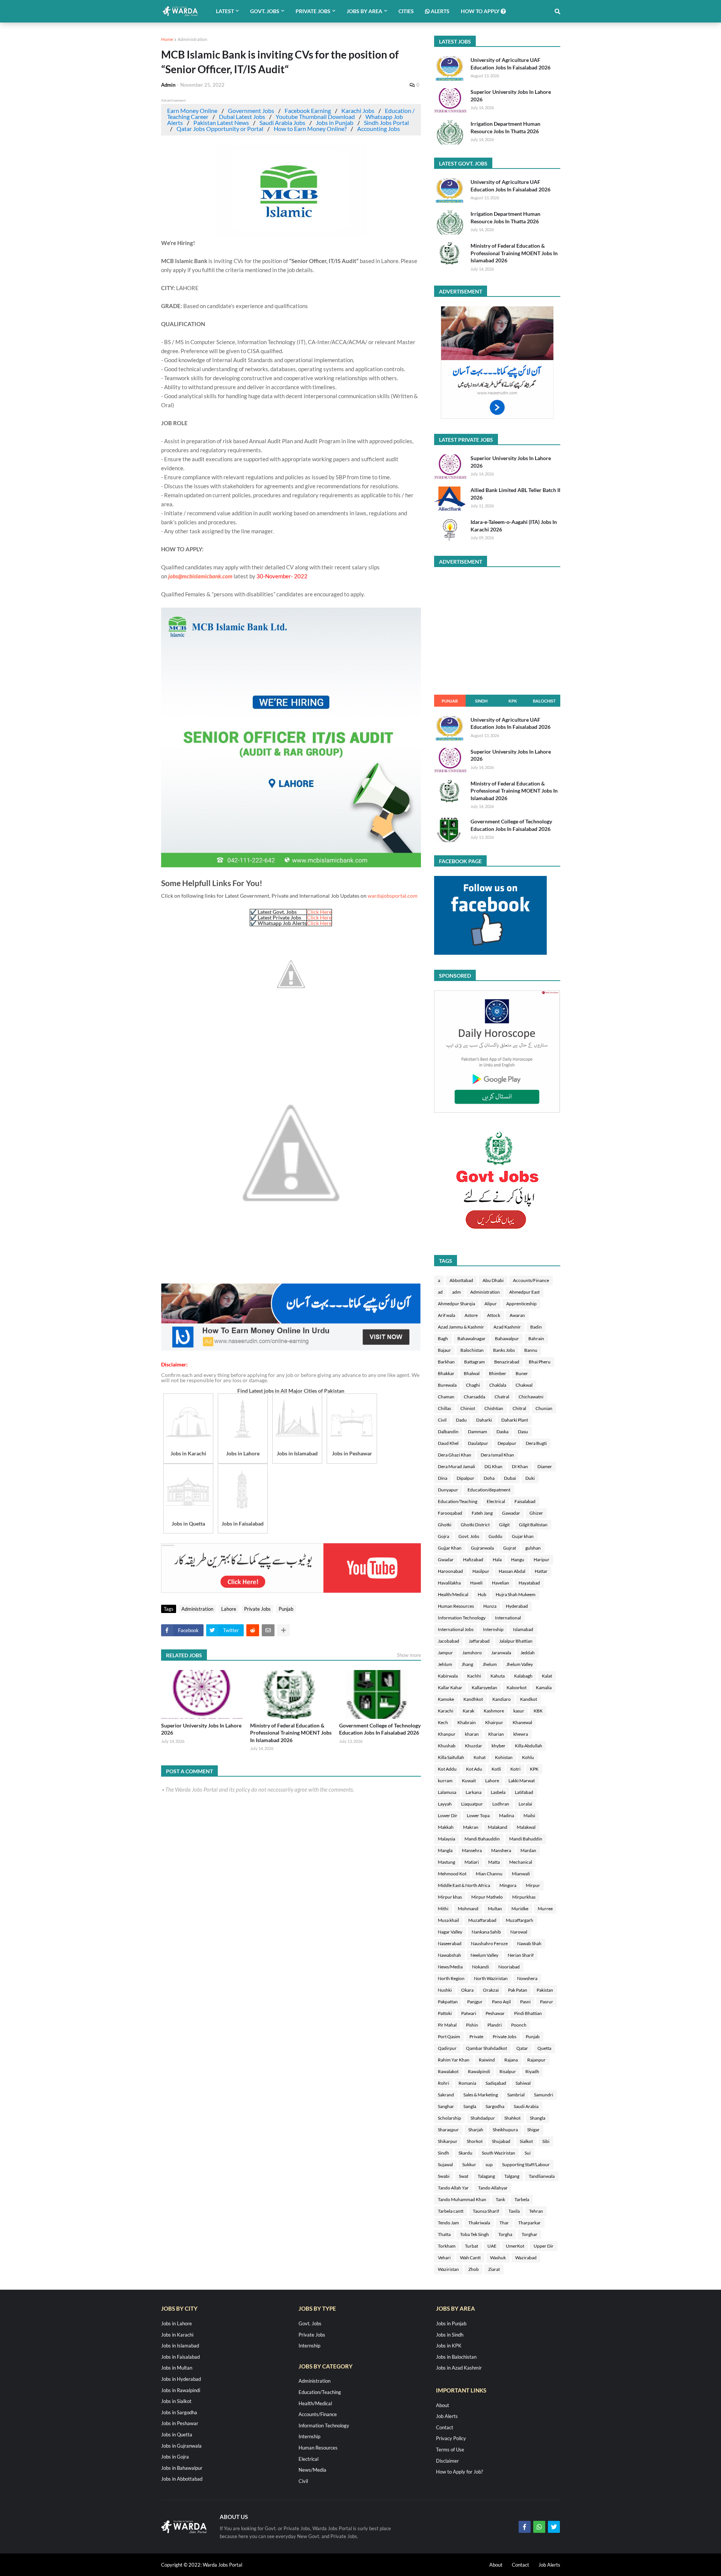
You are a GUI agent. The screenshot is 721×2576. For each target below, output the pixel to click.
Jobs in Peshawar (180, 2423)
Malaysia (446, 1839)
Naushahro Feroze (489, 1943)
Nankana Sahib (486, 1932)
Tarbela (522, 2199)
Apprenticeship (521, 1304)
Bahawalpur (507, 1338)
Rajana (511, 2060)
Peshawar (495, 2013)
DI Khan (520, 1466)
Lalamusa (447, 1792)
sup (489, 2164)
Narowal (519, 1932)
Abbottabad (461, 1280)
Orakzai (491, 1990)
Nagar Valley (450, 1932)
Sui (528, 2153)
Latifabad (524, 1792)
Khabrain (467, 1722)
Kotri (515, 1769)
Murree (545, 1909)
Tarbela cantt (451, 2211)
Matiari (472, 1862)
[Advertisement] (291, 1349)
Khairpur (494, 1722)
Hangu (518, 1560)
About (443, 2405)
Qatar (522, 2048)
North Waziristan (491, 1978)
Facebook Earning (308, 111)
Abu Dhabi (493, 1280)
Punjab (286, 1609)
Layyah (445, 1804)
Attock (494, 1315)
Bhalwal (472, 1373)
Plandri (495, 2025)
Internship (493, 1629)
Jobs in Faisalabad (180, 2357)
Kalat (547, 1676)
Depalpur (507, 1443)
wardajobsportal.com (393, 896)
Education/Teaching (458, 1501)
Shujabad (501, 2141)
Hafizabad (473, 1560)
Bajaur (444, 1350)
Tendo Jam (448, 2223)
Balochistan (472, 1350)
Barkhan (446, 1362)
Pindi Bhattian (528, 2013)
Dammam (477, 1432)
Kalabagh (523, 1676)
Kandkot (529, 1699)
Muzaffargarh (520, 1920)
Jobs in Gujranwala (181, 2446)
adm (456, 1292)
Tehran (536, 2211)
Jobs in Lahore (176, 2323)
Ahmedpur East (524, 1292)
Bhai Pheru (540, 1362)
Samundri (544, 2095)
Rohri (443, 2083)
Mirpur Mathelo (487, 1897)
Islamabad (523, 1629)
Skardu (465, 2153)
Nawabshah (449, 1955)
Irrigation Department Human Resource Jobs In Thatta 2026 (505, 127)
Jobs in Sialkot (176, 2401)
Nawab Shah (529, 1943)
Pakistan (545, 1990)
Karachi (446, 1711)
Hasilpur (481, 1571)
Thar (504, 2223)
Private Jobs (257, 1609)
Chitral (519, 1408)
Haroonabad (450, 1571)
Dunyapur (448, 1490)
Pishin (472, 2025)
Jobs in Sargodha (179, 2412)
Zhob (474, 2269)
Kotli (496, 1769)
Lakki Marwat (522, 1781)
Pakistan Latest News (221, 123)
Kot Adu (474, 1769)
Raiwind (487, 2060)
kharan (472, 1734)
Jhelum (490, 1664)
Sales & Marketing (481, 2095)
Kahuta (498, 1676)
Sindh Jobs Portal (386, 123)
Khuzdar (474, 1746)
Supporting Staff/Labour (526, 2164)
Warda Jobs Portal (222, 2565)
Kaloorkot (517, 1687)
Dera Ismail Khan (497, 1455)
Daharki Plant (515, 1420)
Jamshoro (472, 1653)
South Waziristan (499, 2153)
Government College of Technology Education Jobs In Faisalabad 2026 (380, 1729)
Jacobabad (449, 1641)
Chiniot (468, 1408)
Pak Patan (518, 1990)
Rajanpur (536, 2060)
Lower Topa (478, 1815)
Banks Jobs (504, 1350)
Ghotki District (475, 1525)
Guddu (495, 1536)
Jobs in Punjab (335, 123)
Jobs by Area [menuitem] (364, 11)
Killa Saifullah (451, 1757)
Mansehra (472, 1850)
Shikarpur (448, 2141)
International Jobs (456, 1629)
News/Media (450, 1967)
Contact (445, 2427)
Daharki (484, 1420)
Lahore (229, 1609)
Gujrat (510, 1548)
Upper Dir (544, 2246)
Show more (409, 1655)
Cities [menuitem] (406, 11)
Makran (471, 1827)
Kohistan (504, 1757)
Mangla (445, 1850)
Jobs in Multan (177, 2368)
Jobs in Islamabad (180, 2346)
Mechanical (521, 1862)
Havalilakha (449, 1583)
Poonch (519, 2025)
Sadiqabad (496, 2083)
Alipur (491, 1304)
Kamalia (544, 1687)
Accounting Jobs (379, 129)
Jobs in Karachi (177, 2335)
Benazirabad (507, 1362)
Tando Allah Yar (453, 2188)
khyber (499, 1746)
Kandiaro (502, 1699)
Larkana (474, 1792)
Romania (467, 2083)
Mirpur (533, 1885)
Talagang (486, 2176)
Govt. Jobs (469, 1536)
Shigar (533, 2130)
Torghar (529, 2234)
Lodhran (501, 1804)
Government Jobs (251, 111)
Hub (482, 1594)
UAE (492, 2246)
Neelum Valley (484, 1955)
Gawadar (511, 1513)
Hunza (490, 1606)
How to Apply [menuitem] (481, 11)
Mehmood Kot (452, 1874)
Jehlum (445, 1664)
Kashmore (494, 1711)
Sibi (546, 2141)
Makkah (446, 1827)
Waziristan (448, 2269)
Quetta (544, 2048)
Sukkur (469, 2164)
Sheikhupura (505, 2130)
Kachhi (474, 1676)
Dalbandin (448, 1432)
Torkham (447, 2246)
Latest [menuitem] (225, 11)
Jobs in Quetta (177, 2435)
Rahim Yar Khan (454, 2060)
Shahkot (512, 2118)
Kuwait (469, 1781)
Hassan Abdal (512, 1571)
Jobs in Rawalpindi (181, 2390)
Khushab (447, 1746)
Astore (471, 1315)
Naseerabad (450, 1943)
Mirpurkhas (524, 1897)
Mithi (443, 1909)
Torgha (505, 2234)
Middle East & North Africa (464, 1885)
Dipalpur (465, 1478)
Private (476, 2037)
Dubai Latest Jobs (242, 117)
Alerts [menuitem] (440, 11)
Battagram (474, 1362)
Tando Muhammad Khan (462, 2199)
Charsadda (474, 1397)
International (508, 1618)
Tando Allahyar (493, 2188)
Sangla (470, 2106)
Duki (530, 1478)
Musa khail (448, 1920)
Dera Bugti (536, 1443)
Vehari (444, 2258)
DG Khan (493, 1466)
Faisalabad (525, 1501)
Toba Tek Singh (474, 2234)
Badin (536, 1327)
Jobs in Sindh (450, 2335)
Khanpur (447, 1734)
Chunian (544, 1408)
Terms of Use (450, 2450)
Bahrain (536, 1338)
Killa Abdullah (529, 1746)
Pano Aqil (501, 2002)
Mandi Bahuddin (526, 1839)
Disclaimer (447, 2461)
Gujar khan (523, 1536)
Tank (500, 2199)
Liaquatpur (472, 1804)
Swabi (444, 2176)
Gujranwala (482, 1548)
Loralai (525, 1804)
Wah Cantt (470, 2258)
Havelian (501, 1583)
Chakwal (524, 1385)
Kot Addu (447, 1769)
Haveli (476, 1583)
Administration (192, 39)
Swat (464, 2176)
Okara (467, 1990)
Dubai (510, 1478)
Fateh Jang (482, 1513)
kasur (519, 1711)
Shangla (538, 2118)
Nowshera (527, 1978)
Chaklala (498, 1385)
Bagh (443, 1338)
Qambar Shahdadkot (486, 2048)
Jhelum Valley (520, 1664)
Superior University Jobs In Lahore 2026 (201, 1729)
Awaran (517, 1315)
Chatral (502, 1397)
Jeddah (528, 1653)
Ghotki (445, 1525)
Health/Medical (453, 1594)
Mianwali (521, 1874)
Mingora (508, 1885)
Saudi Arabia (526, 2106)
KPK (513, 701)
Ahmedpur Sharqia (456, 1304)
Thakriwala (479, 2223)
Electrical (496, 1501)
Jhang (467, 1664)
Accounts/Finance (531, 1280)
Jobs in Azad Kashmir (459, 2368)
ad (440, 1292)
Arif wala (446, 1315)
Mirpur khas (450, 1897)
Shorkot (475, 2141)
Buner (522, 1373)
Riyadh (532, 2071)
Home (167, 39)
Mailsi (529, 1815)
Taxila (514, 2211)
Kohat (480, 1757)
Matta (494, 1862)
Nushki (445, 1990)
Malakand (498, 1827)
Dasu (523, 1432)
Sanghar (446, 2106)
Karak (468, 1711)
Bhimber (498, 1373)
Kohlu (528, 1757)
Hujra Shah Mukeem (516, 1594)
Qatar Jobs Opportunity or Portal (220, 129)
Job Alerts (447, 2416)
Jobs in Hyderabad (181, 2379)
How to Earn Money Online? (310, 129)
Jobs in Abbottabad (182, 2479)
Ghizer (536, 1513)
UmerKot (515, 2246)
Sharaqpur (448, 2130)
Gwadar (446, 1560)
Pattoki (445, 2013)
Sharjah (476, 2130)
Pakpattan (448, 2002)
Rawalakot (448, 2071)
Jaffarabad (479, 1641)
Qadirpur (447, 2048)
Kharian (496, 1734)
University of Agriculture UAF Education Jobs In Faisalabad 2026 (511, 64)
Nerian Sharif (521, 1955)
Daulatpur (478, 1443)
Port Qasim (449, 2037)
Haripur (542, 1560)
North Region (451, 1978)
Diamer (545, 1466)
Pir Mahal (447, 2025)
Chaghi (473, 1385)
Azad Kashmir (507, 1327)
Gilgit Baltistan (533, 1525)
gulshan (533, 1548)
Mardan (528, 1850)
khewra (521, 1734)
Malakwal (526, 1827)
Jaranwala (501, 1653)
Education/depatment (489, 1490)
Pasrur (547, 2002)
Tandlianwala (542, 2176)
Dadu (461, 1420)
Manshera (501, 1850)
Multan (495, 1909)
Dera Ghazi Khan (455, 1455)
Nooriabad (509, 1967)
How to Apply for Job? (459, 2472)
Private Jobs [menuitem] (313, 11)
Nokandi (480, 1967)
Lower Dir (448, 1815)
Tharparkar (529, 2223)
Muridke (520, 1909)
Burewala (447, 1385)
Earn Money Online (192, 111)
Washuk (498, 2258)
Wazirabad (526, 2258)
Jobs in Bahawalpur (182, 2468)
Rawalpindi (479, 2071)
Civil (442, 1420)
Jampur (445, 1653)
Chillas (444, 1408)
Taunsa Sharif (486, 2211)
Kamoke (446, 1699)
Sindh (481, 701)
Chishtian (494, 1408)
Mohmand (468, 1909)
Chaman (446, 1397)
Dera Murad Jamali (456, 1466)
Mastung (446, 1862)
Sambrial (516, 2095)
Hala (497, 1560)
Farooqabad (450, 1513)
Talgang (512, 2176)
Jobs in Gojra (175, 2457)
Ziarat (494, 2269)
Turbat (471, 2246)
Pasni (525, 2002)
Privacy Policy (451, 2438)
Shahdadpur (483, 2118)
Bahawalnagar (471, 1338)
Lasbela (498, 1792)
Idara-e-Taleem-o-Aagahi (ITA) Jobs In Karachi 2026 (514, 526)
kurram (445, 1781)
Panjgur (475, 2002)
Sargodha (495, 2106)
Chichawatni (531, 1397)
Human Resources (456, 1606)
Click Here (319, 912)
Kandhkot (473, 1699)
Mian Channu (489, 1874)
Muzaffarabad (482, 1920)
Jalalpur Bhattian (516, 1641)
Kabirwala (448, 1676)
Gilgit (504, 1525)
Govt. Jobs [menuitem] (265, 11)
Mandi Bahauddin (482, 1839)
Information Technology (462, 1618)
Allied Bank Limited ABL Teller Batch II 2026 (515, 494)
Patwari (469, 2013)
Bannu (531, 1350)
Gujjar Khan (450, 1548)
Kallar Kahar (450, 1687)
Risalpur (508, 2071)
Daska (502, 1432)
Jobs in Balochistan (456, 2357)
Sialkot (526, 2141)
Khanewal (522, 1722)
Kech (443, 1722)
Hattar (541, 1571)
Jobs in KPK (449, 2346)
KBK (538, 1711)
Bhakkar (446, 1373)
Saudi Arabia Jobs (282, 123)
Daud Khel (448, 1443)
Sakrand (446, 2095)
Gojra (443, 1536)
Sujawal (445, 2164)
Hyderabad (517, 1606)
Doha (489, 1478)
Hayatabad (529, 1583)
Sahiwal (523, 2083)
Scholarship (449, 2118)
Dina (443, 1478)
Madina (507, 1815)
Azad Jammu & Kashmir (461, 1327)
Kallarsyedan (484, 1687)
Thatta (444, 2234)
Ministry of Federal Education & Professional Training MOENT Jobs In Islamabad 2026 (291, 1733)
